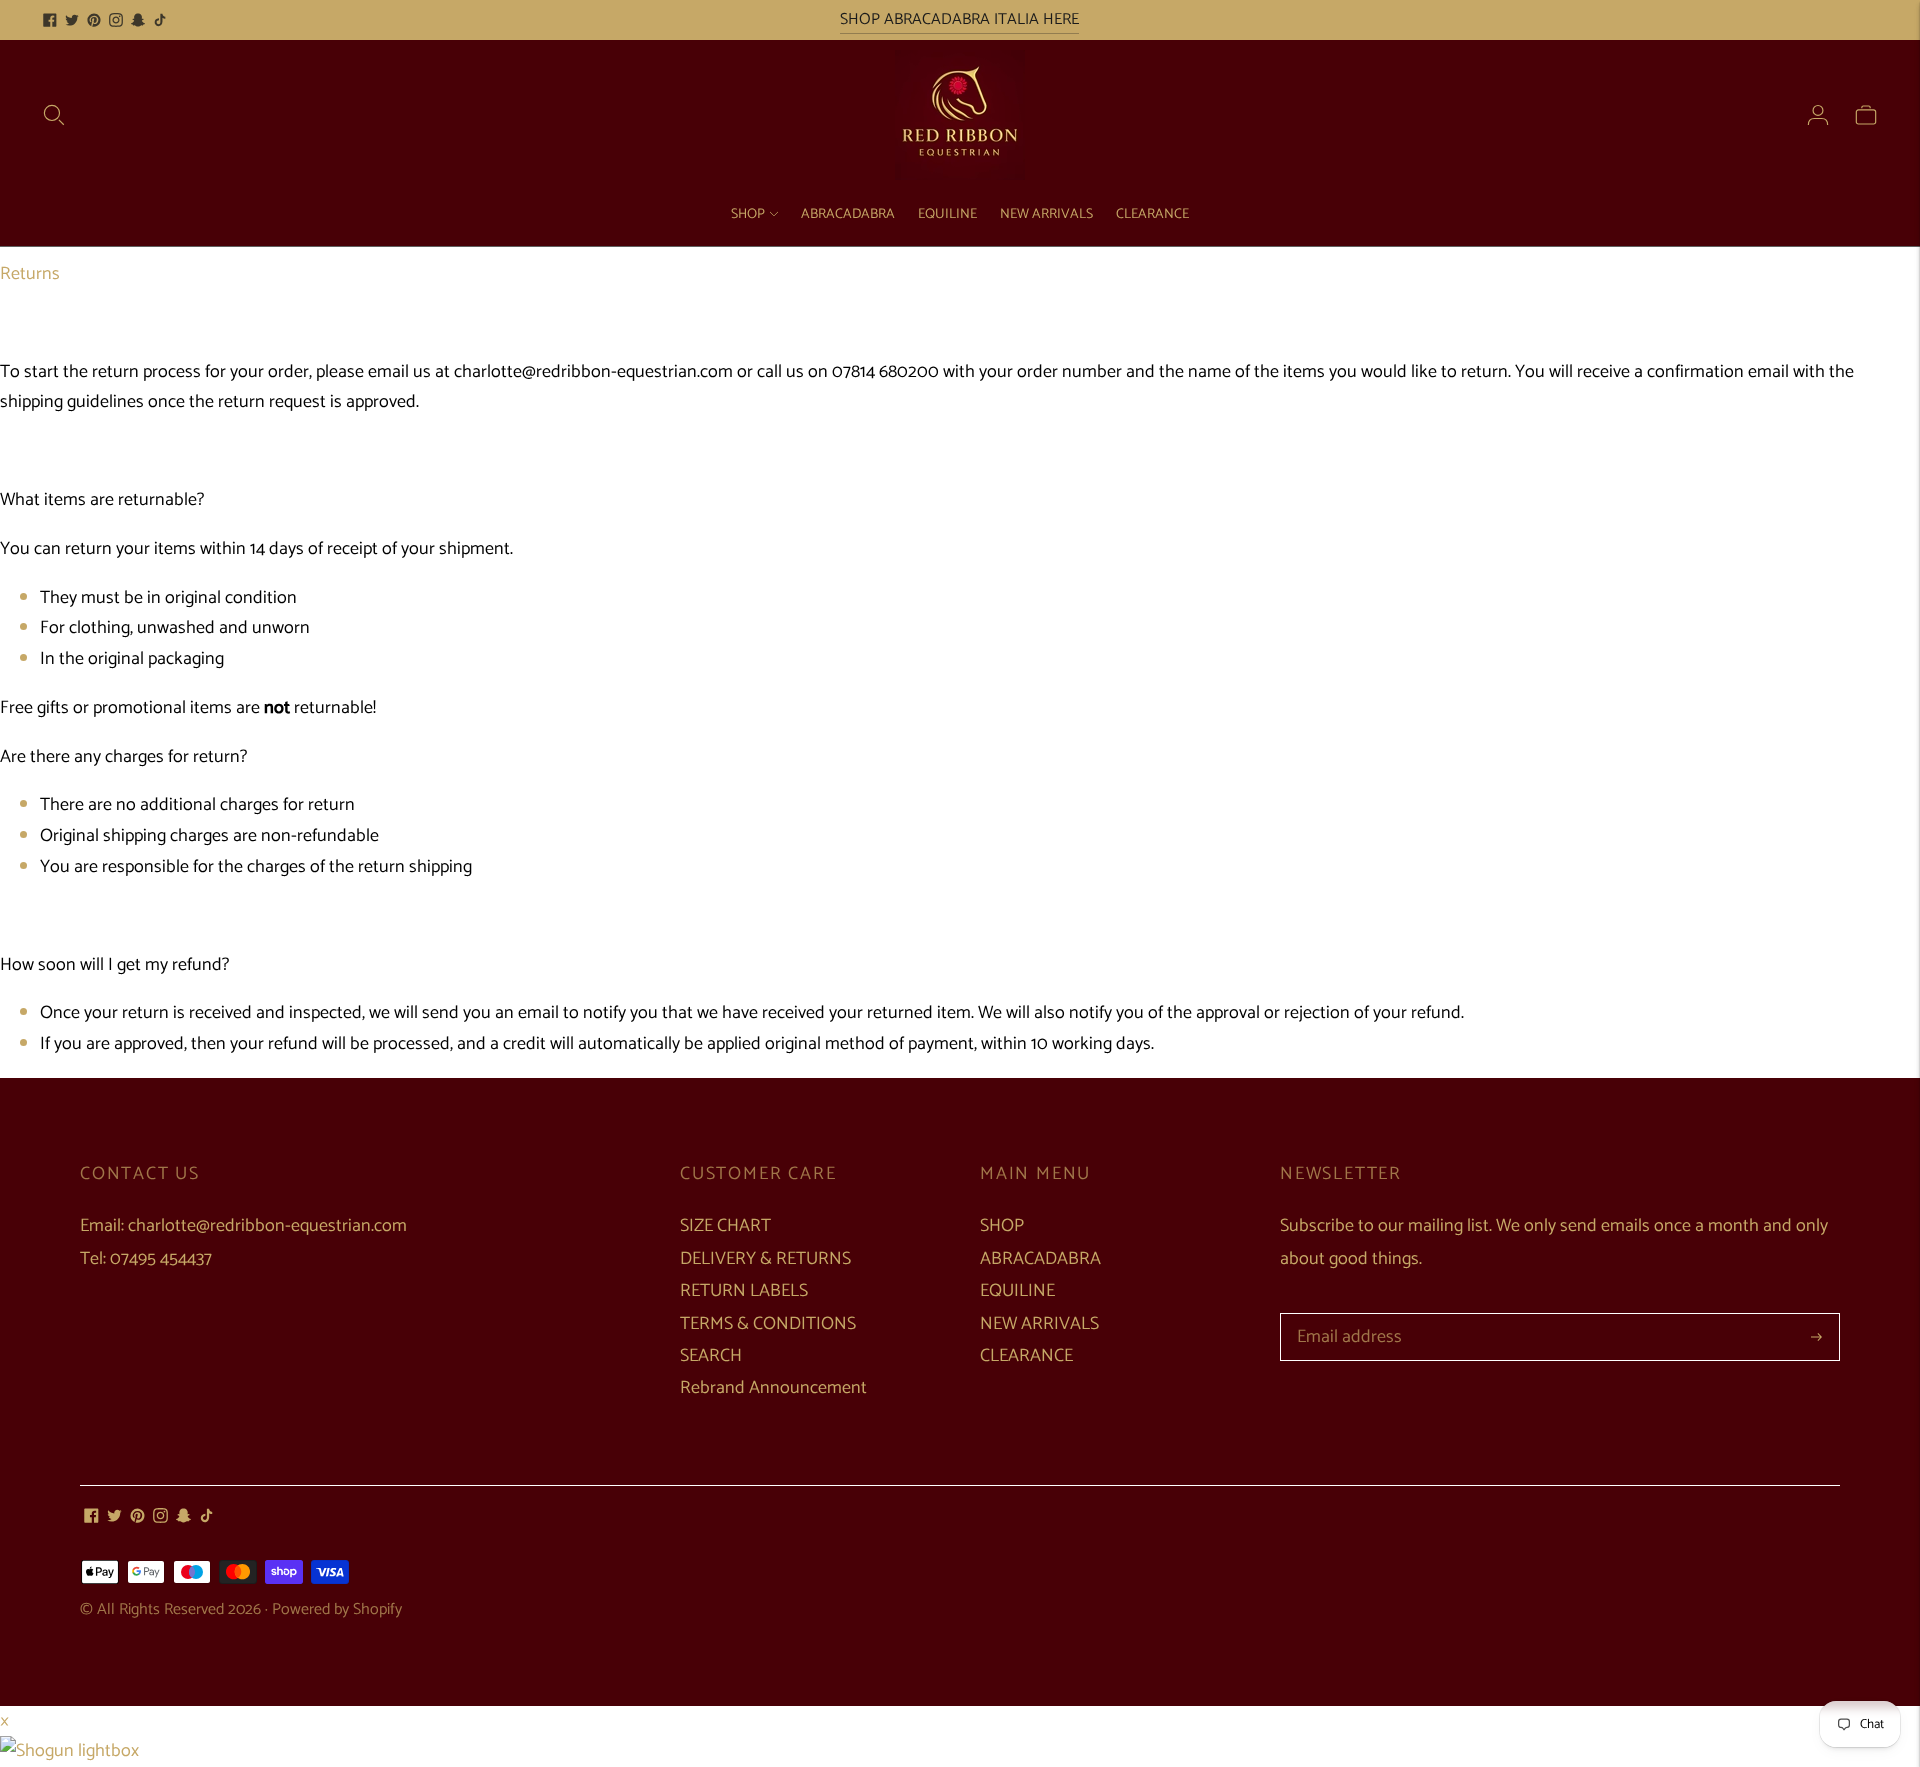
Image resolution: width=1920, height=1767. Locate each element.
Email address (1345, 1315)
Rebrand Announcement (773, 1388)
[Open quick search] (54, 115)
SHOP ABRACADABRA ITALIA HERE (959, 19)
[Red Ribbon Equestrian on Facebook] (50, 20)
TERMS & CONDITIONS (768, 1324)
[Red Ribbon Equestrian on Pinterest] (94, 20)
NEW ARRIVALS (1046, 214)
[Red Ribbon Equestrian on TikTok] (160, 20)
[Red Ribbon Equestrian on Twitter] (72, 20)
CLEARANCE (1152, 214)
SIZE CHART (725, 1226)
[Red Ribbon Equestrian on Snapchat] (138, 20)
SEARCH (711, 1356)
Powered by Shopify (337, 1609)
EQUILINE (947, 214)
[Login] (1818, 115)
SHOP (748, 214)
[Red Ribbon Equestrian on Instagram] (116, 20)
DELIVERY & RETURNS (765, 1259)
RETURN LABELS (744, 1291)
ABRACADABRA (848, 214)
